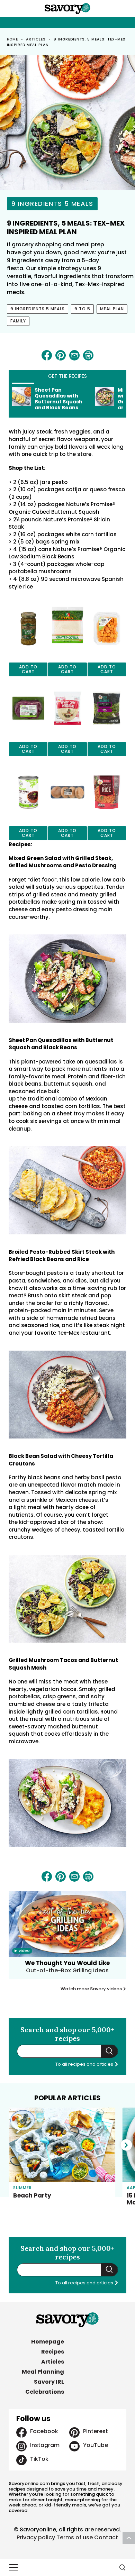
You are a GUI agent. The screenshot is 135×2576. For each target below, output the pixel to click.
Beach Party (32, 2195)
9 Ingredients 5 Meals (52, 204)
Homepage (48, 2342)
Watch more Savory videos (92, 1989)
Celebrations (45, 2392)
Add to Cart (28, 669)
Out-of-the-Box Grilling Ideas (67, 1970)
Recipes (53, 2352)
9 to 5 (82, 309)
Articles (36, 39)
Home (13, 39)
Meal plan (112, 309)
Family (18, 321)
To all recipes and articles (85, 2064)
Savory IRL (49, 2382)
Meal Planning (43, 2372)
